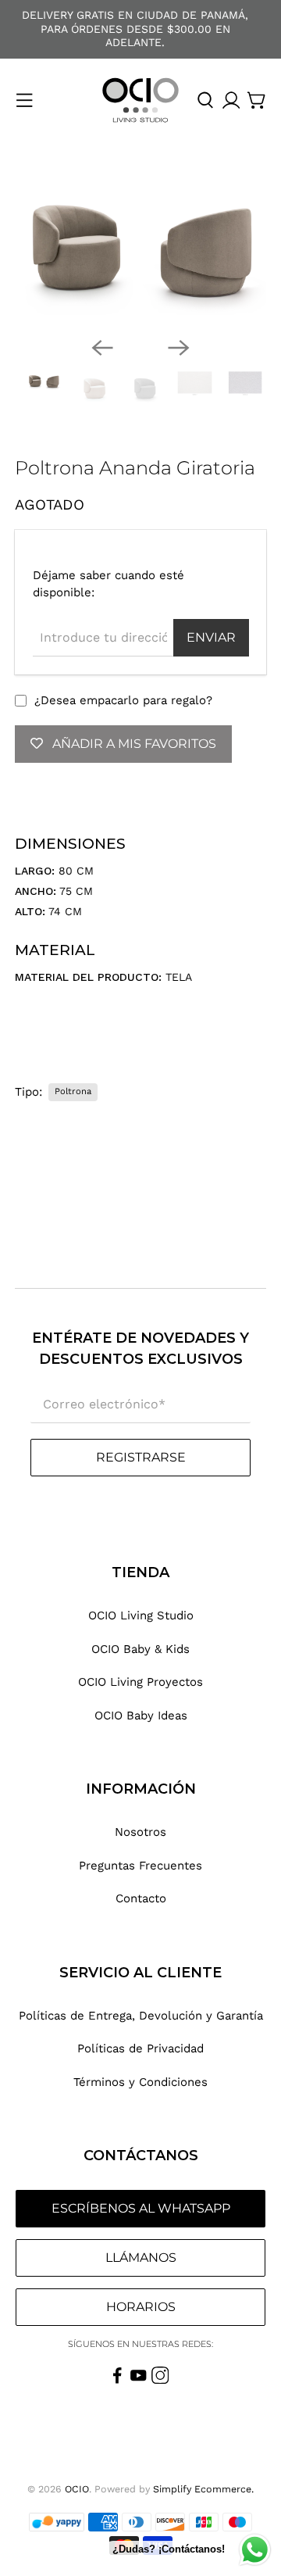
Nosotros (140, 1832)
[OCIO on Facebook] (117, 2380)
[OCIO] (140, 100)
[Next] (179, 348)
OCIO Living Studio (141, 1615)
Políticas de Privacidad (140, 2048)
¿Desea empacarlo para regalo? (123, 700)
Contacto (141, 1898)
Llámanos (141, 2258)
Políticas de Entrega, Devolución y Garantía (141, 2016)
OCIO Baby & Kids (140, 1649)
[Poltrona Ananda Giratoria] (140, 250)
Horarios (141, 2307)
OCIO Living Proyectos (140, 1682)
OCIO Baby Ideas (141, 1716)
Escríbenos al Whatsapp (141, 2208)
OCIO (77, 2489)
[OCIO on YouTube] (139, 2380)
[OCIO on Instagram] (160, 2380)
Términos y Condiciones (140, 2082)
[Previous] (102, 348)
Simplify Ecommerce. (203, 2489)
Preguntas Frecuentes (140, 1866)
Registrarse (141, 1457)
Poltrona (73, 1091)
